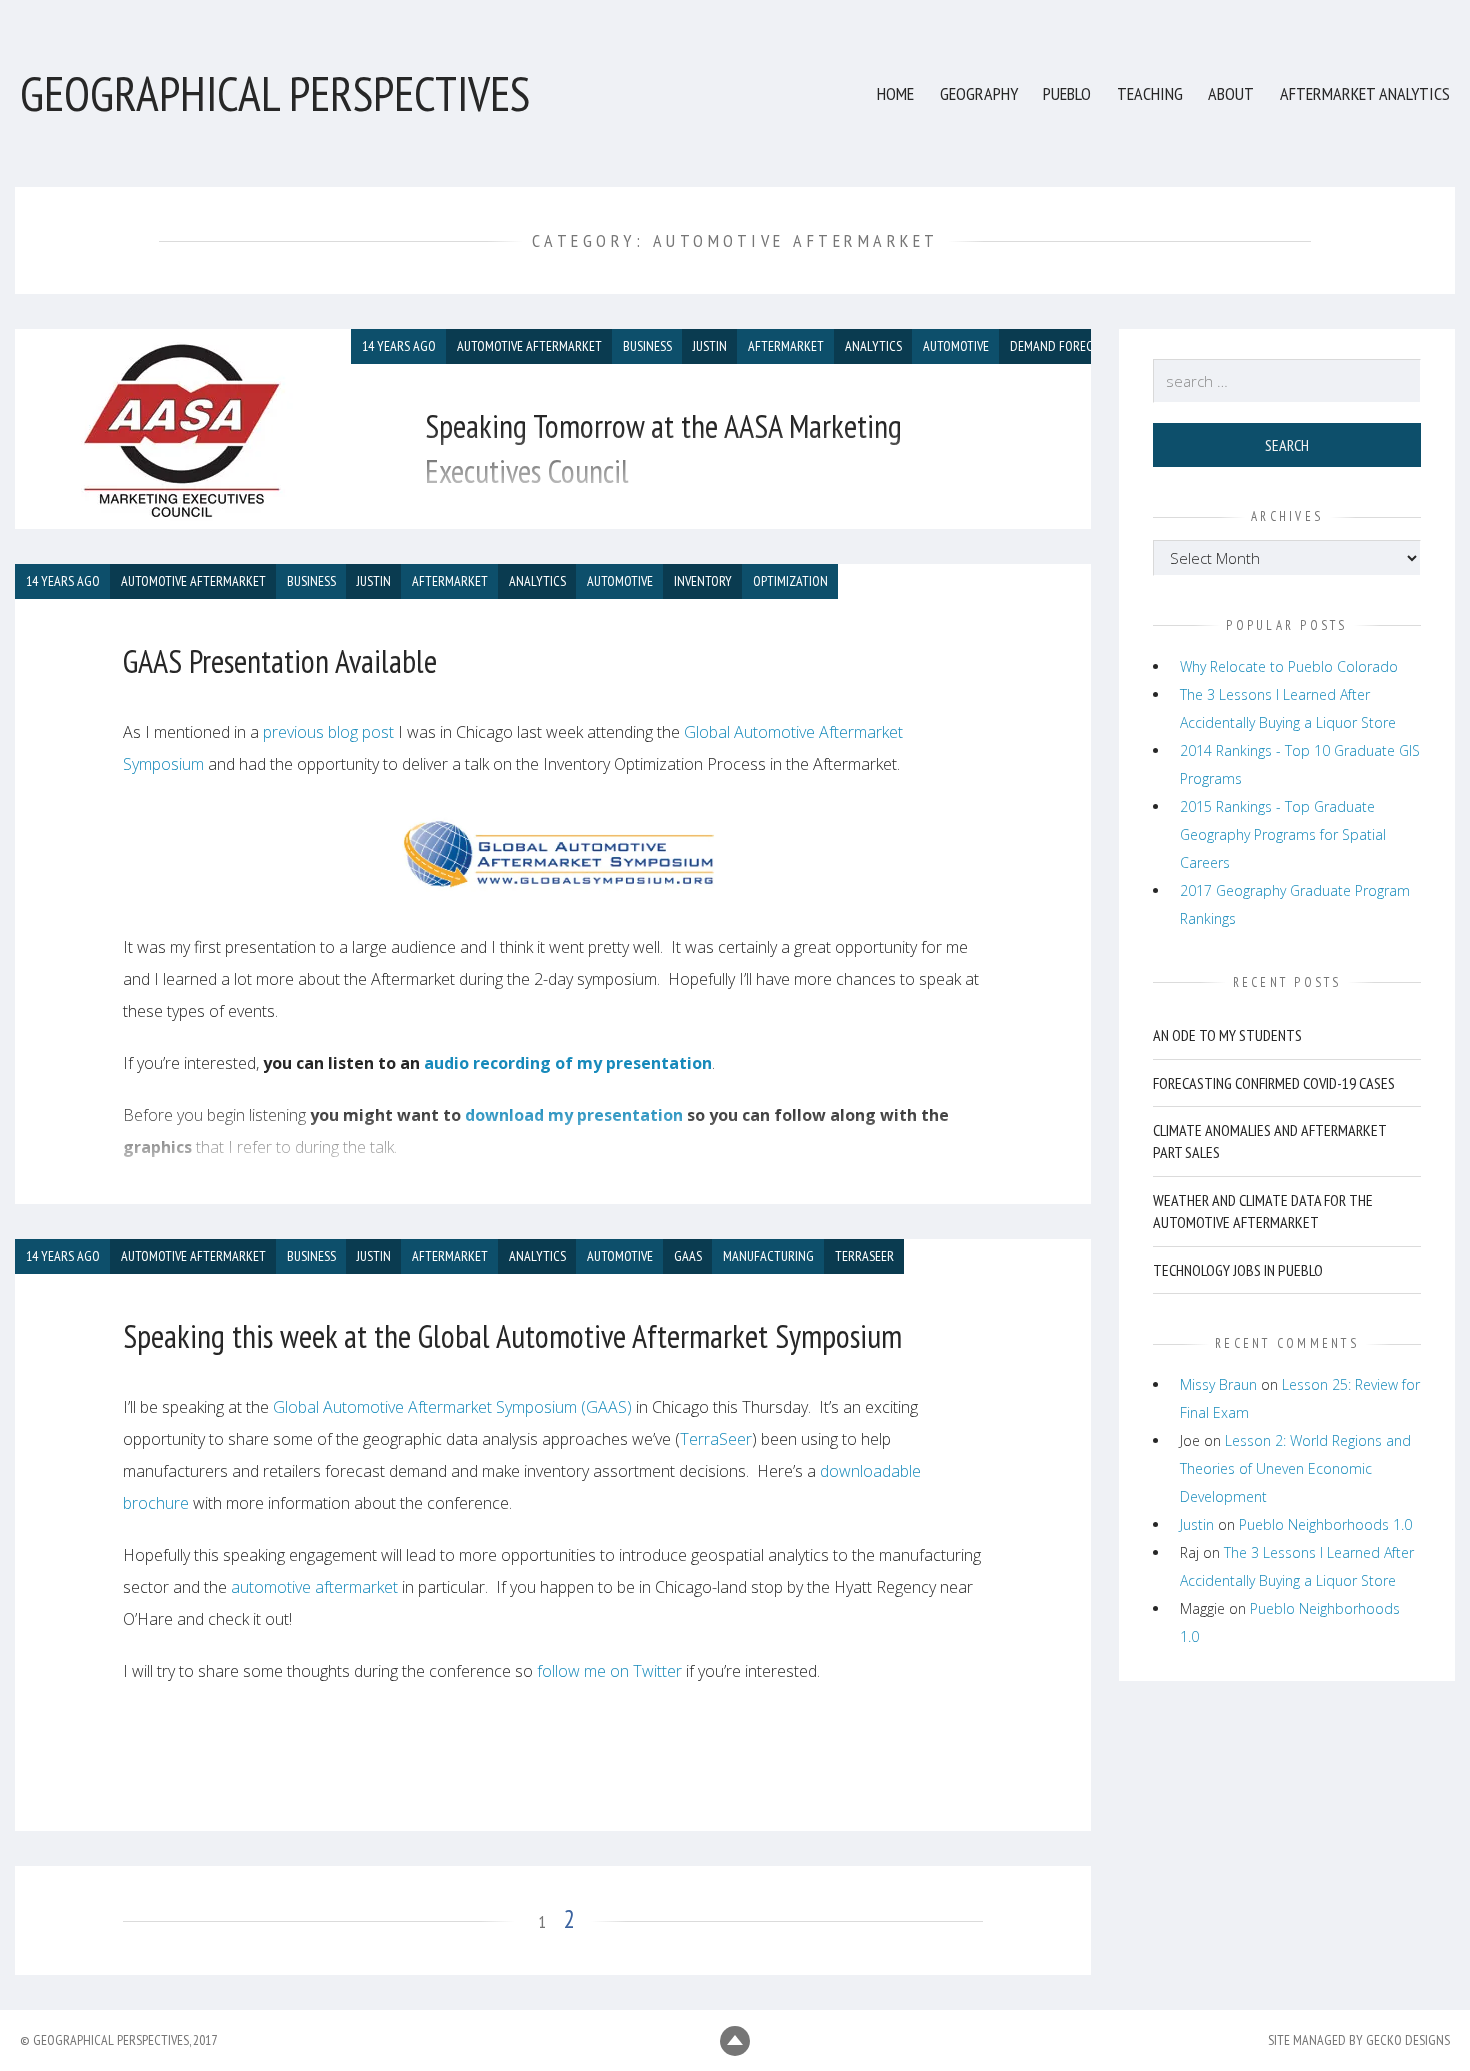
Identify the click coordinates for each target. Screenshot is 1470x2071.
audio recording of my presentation (568, 1063)
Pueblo (1067, 93)
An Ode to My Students (1227, 1035)
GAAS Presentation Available (280, 661)
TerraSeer (716, 1439)
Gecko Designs (1408, 2040)
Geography (979, 93)
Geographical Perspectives (275, 93)
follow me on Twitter (609, 1671)
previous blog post (328, 732)
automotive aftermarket (314, 1587)
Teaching (1150, 93)
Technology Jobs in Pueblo (1238, 1270)
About (1231, 93)
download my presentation (574, 1115)
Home (895, 93)
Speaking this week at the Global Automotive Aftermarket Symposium (512, 1336)
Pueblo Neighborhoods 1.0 (1325, 1524)
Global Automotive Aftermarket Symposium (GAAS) (452, 1407)
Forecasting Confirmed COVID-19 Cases (1274, 1083)
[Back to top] (735, 2041)
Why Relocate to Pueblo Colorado (1289, 666)
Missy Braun (1218, 1384)
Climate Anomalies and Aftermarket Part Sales (1269, 1141)
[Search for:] (1287, 381)
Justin (1197, 1524)
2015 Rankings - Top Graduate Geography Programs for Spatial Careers (1283, 834)
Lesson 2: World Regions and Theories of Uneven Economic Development (1295, 1468)
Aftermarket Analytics (1365, 93)
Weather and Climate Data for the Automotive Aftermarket (1263, 1211)
